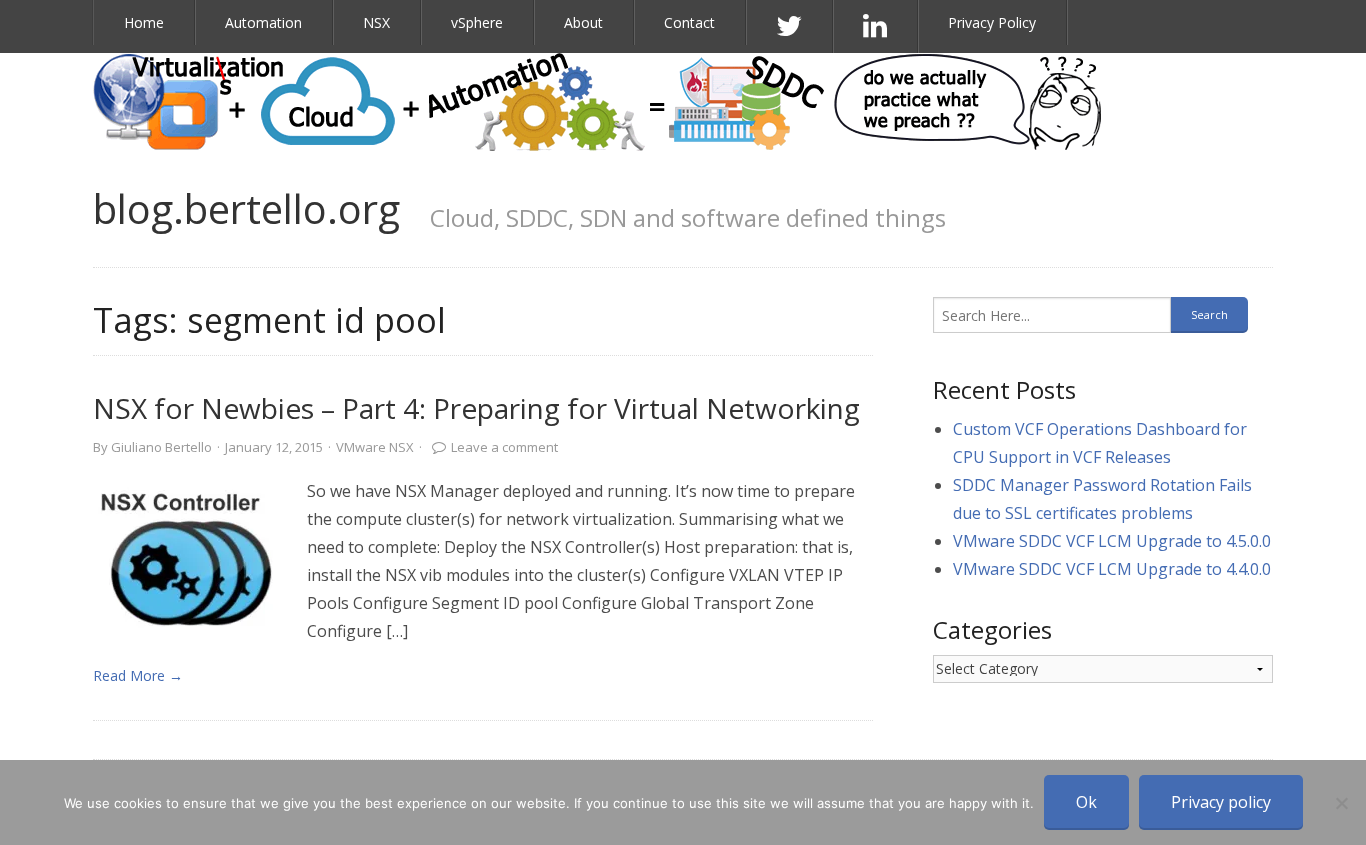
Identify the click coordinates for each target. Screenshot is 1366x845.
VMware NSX (375, 447)
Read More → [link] (138, 675)
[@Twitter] (789, 26)
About (583, 22)
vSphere (477, 22)
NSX (376, 22)
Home (144, 22)
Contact (689, 22)
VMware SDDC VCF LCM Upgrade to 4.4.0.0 (1112, 569)
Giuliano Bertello (161, 447)
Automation (263, 22)
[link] (190, 557)
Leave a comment (504, 447)
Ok (1086, 802)
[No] (1341, 803)
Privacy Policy (992, 22)
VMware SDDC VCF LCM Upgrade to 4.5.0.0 (1112, 541)
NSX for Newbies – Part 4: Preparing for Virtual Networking (476, 408)
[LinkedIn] (875, 26)
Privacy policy (1221, 802)
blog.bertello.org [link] (246, 208)
